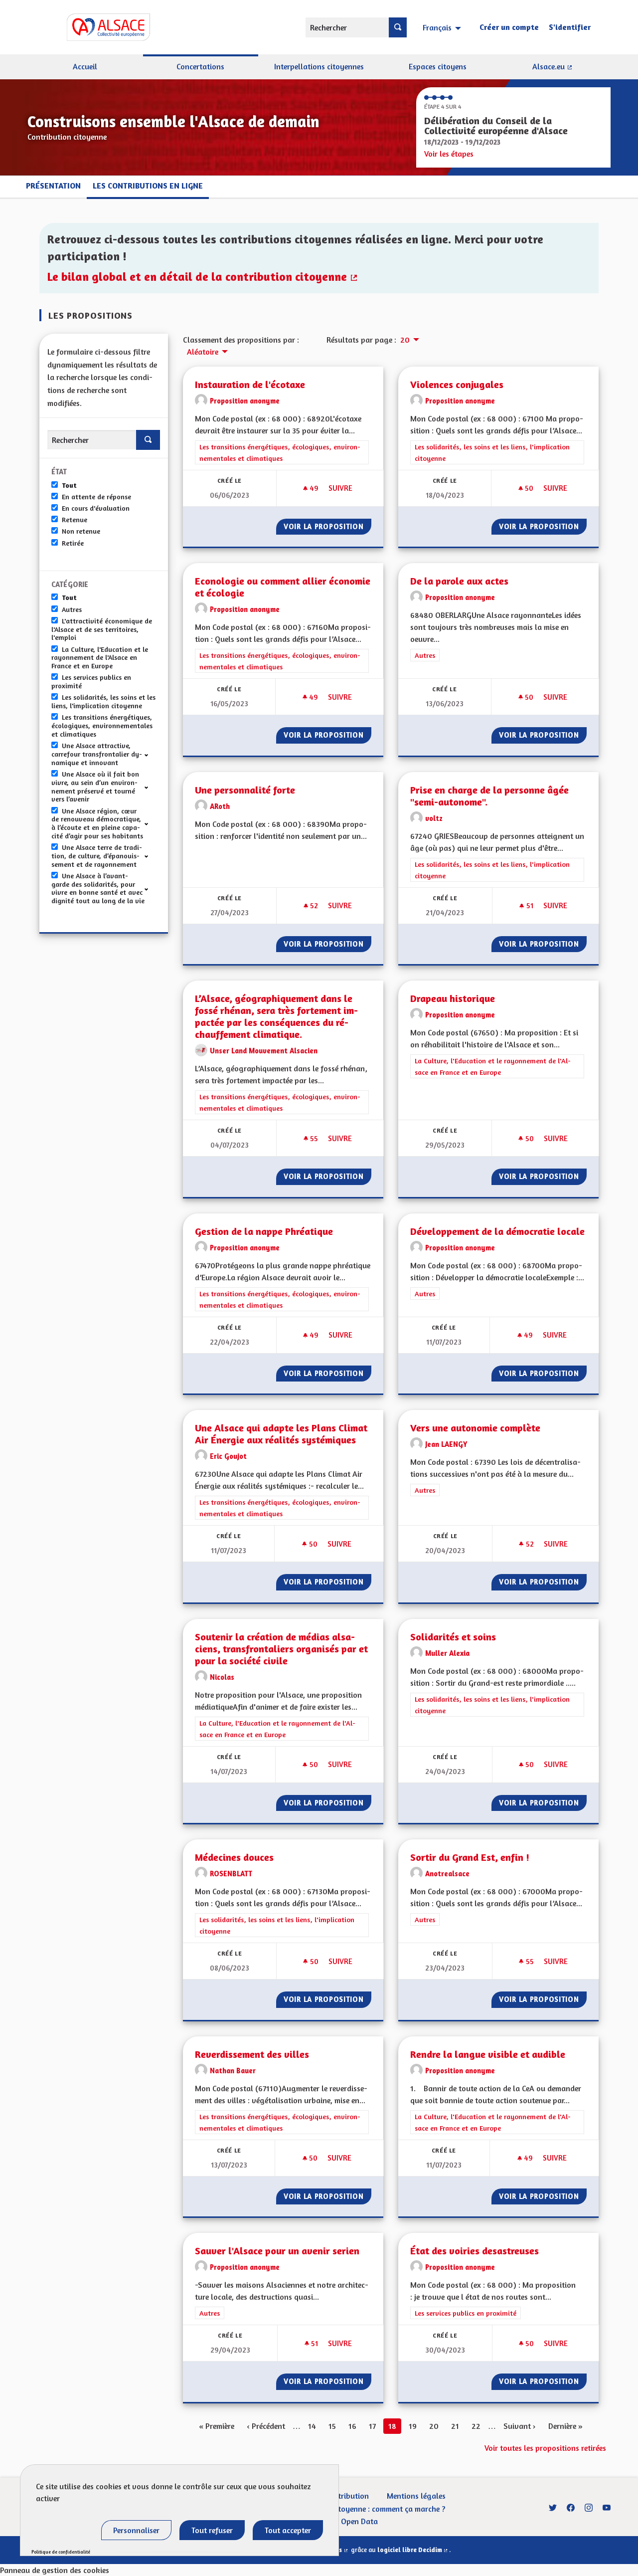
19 (413, 2426)
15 (332, 2426)
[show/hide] (150, 754)
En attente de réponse (96, 497)
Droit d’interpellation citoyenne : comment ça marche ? (351, 2509)
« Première (217, 2426)
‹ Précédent (266, 2426)
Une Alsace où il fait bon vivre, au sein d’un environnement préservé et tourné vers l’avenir (95, 787)
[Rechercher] (398, 27)
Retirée (73, 543)
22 (476, 2426)
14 (312, 2426)
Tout (69, 485)
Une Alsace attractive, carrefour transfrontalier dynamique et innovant (97, 754)
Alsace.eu (571, 70)
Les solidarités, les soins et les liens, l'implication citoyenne (103, 701)
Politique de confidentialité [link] (61, 2552)
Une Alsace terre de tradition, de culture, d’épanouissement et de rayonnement (97, 856)
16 (352, 2426)
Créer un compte (509, 27)
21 (455, 2426)
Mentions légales (416, 2496)
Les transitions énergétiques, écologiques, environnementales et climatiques (102, 726)
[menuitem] (443, 27)
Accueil (85, 66)
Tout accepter (288, 2530)
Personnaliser (136, 2530)
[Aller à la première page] (95, 27)
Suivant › (520, 2426)
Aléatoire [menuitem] (203, 352)
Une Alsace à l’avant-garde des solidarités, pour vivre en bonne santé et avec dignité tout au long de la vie (98, 888)
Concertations (200, 66)
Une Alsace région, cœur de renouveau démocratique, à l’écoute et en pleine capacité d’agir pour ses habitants (97, 823)
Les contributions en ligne (148, 186)
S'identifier (570, 27)
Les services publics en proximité (91, 682)
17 (372, 2426)
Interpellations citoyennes (319, 66)
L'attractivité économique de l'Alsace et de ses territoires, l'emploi (102, 629)
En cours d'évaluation (96, 508)
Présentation (53, 186)
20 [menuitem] (405, 340)
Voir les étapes (449, 154)
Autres (72, 609)
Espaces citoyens (438, 66)
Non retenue (81, 531)
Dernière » (565, 2426)
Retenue (75, 520)
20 (434, 2426)
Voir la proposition (327, 526)
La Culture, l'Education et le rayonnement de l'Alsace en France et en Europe (100, 658)
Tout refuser (212, 2530)
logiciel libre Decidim (413, 2550)
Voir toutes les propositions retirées (545, 2448)
